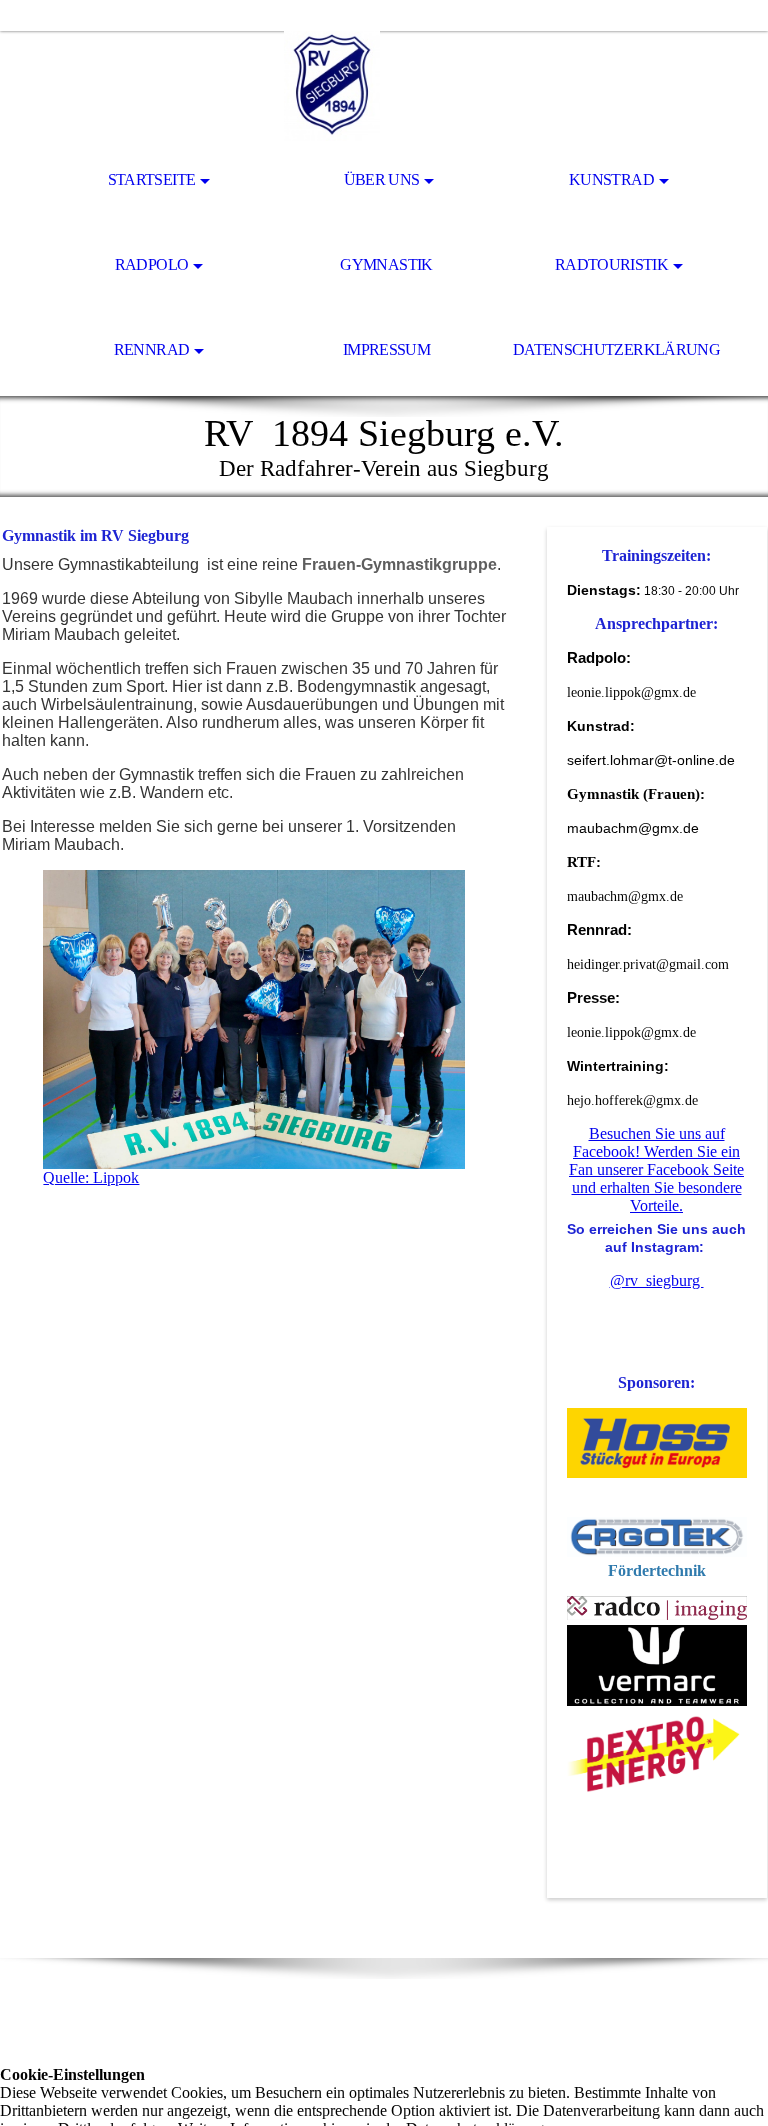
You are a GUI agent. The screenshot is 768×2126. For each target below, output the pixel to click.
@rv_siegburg (657, 1280)
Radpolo (152, 264)
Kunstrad (611, 179)
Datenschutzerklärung (616, 349)
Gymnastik (386, 264)
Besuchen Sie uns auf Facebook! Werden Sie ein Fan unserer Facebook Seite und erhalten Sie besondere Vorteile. (656, 1169)
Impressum (386, 349)
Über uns (382, 179)
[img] (384, 86)
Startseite (152, 179)
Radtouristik (611, 264)
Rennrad (152, 349)
